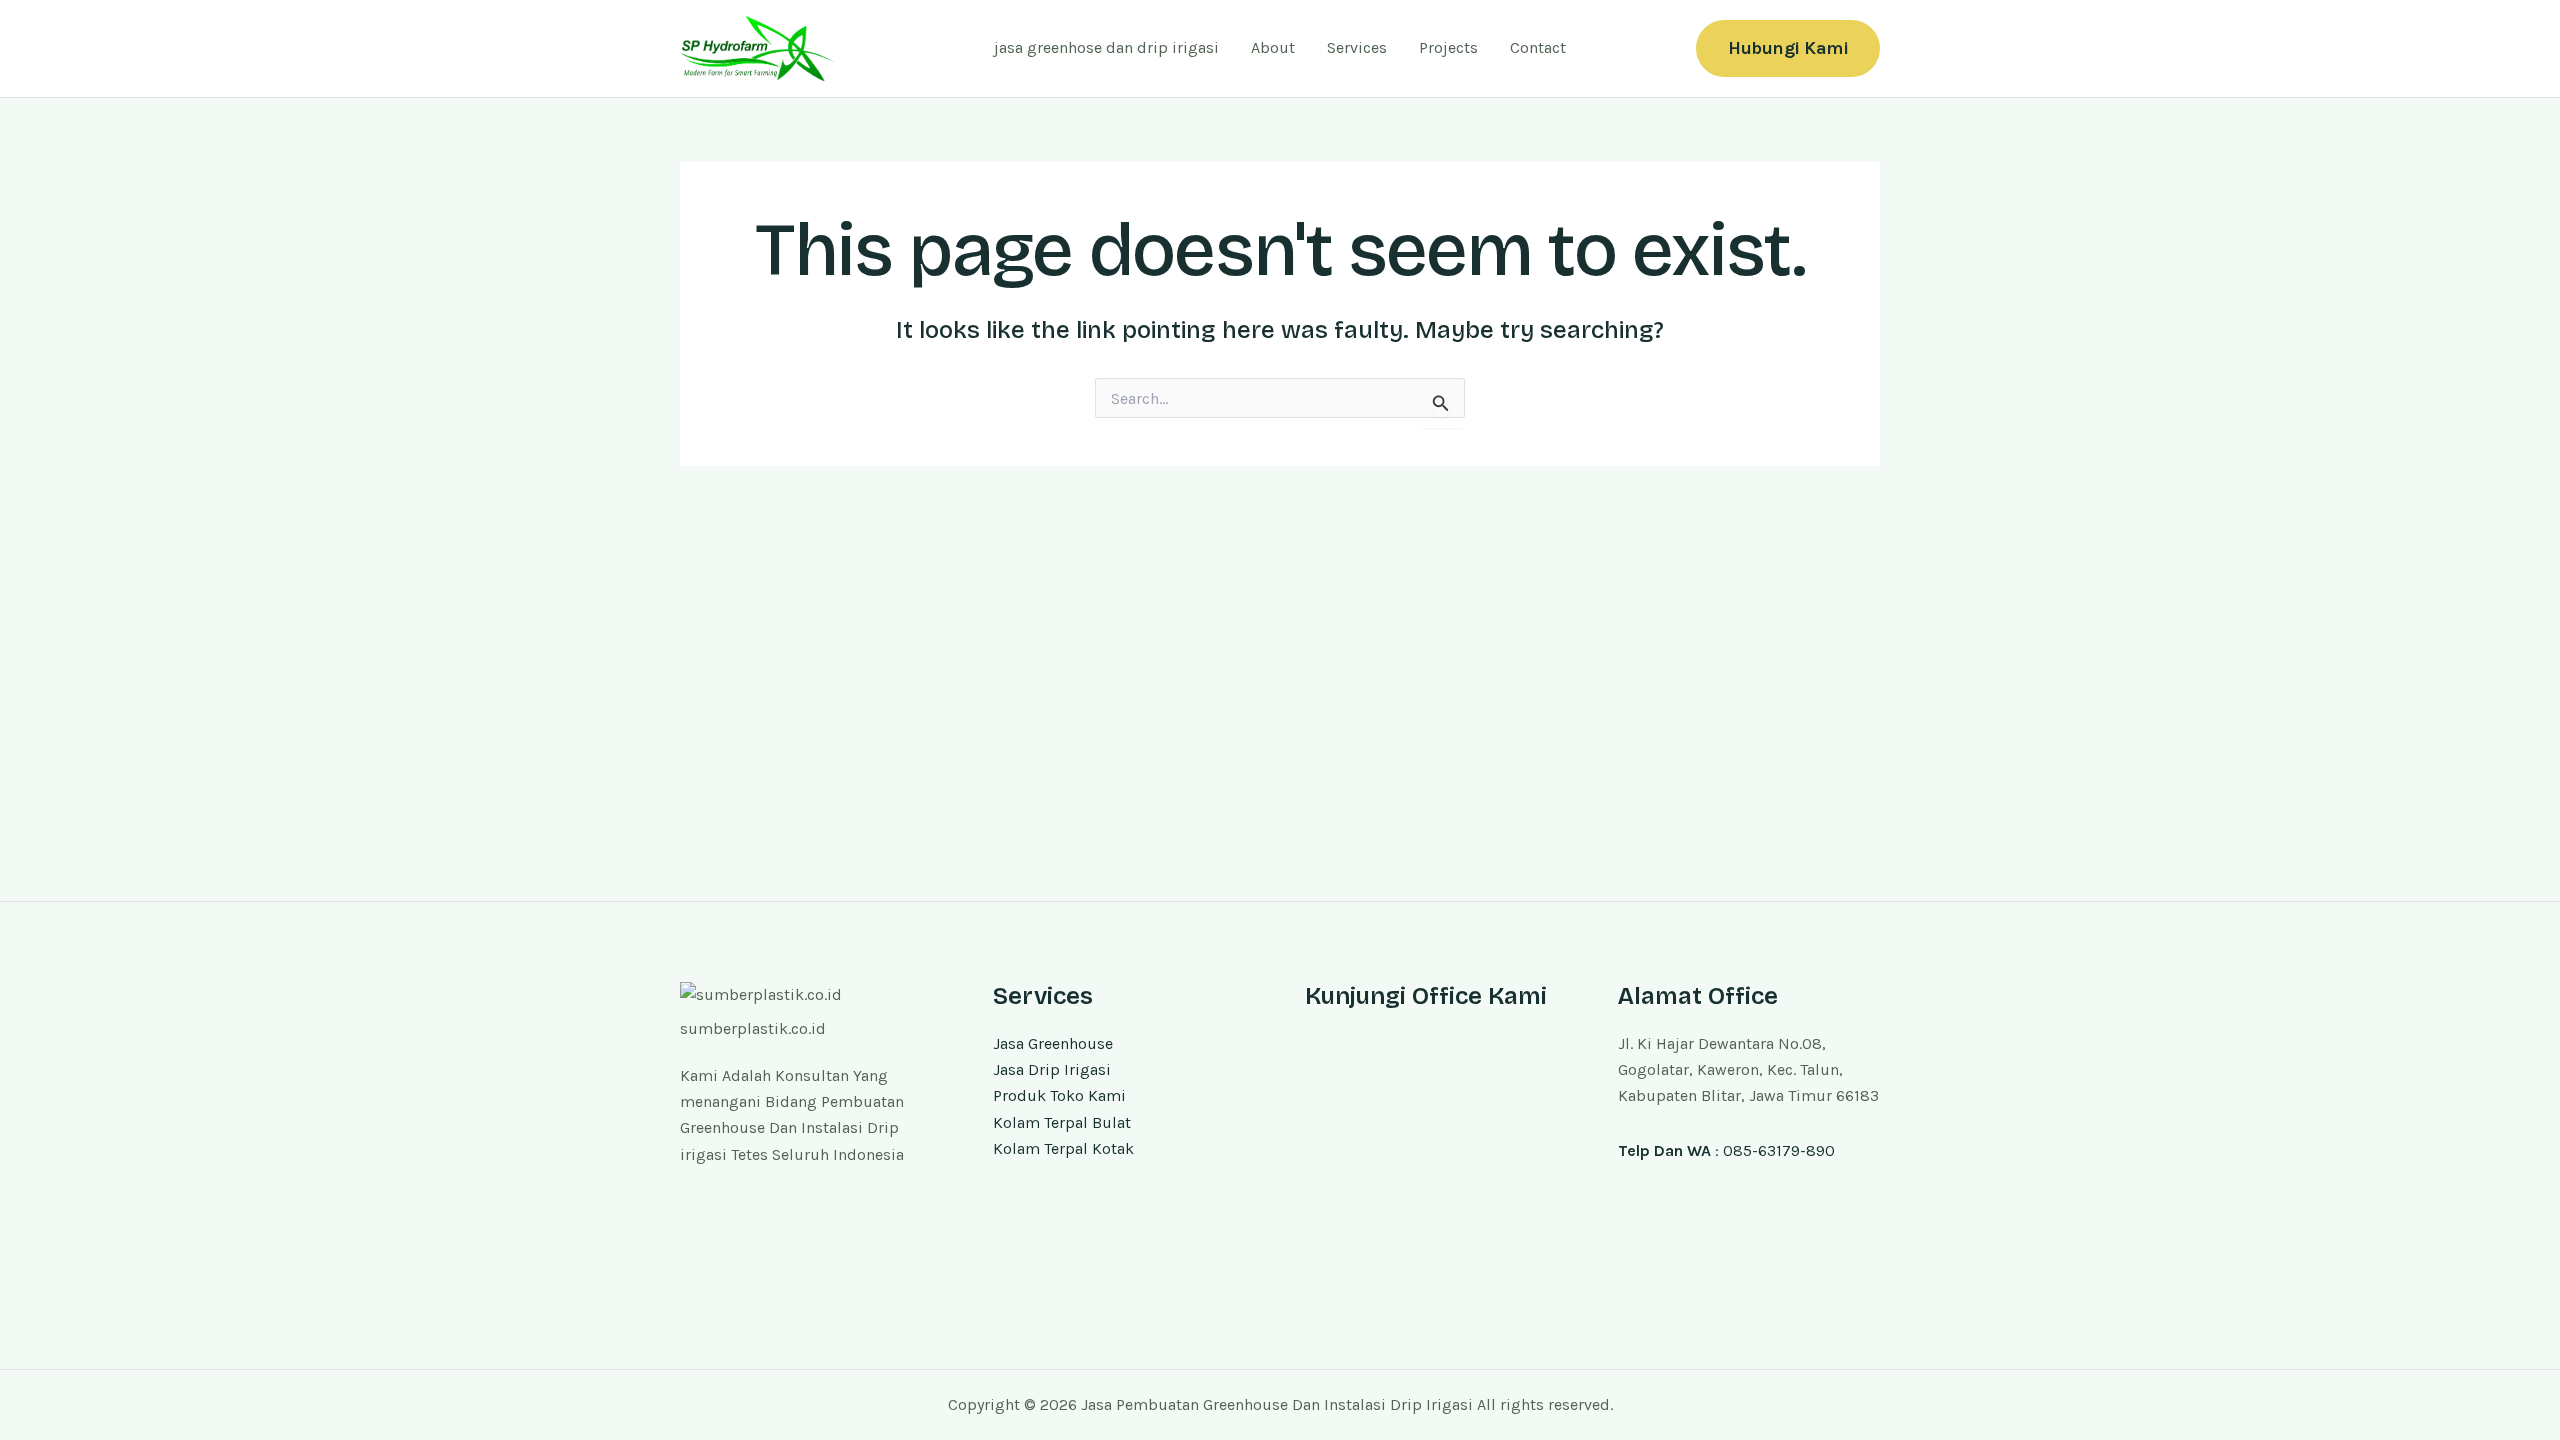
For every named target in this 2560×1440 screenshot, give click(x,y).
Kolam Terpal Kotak (1063, 1148)
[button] (1788, 48)
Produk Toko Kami (1059, 1095)
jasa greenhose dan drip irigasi (1106, 47)
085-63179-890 (1779, 1150)
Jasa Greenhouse (1053, 1043)
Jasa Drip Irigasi (1052, 1069)
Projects (1448, 47)
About (1273, 47)
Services (1357, 47)
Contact (1538, 47)
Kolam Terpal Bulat (1062, 1122)
